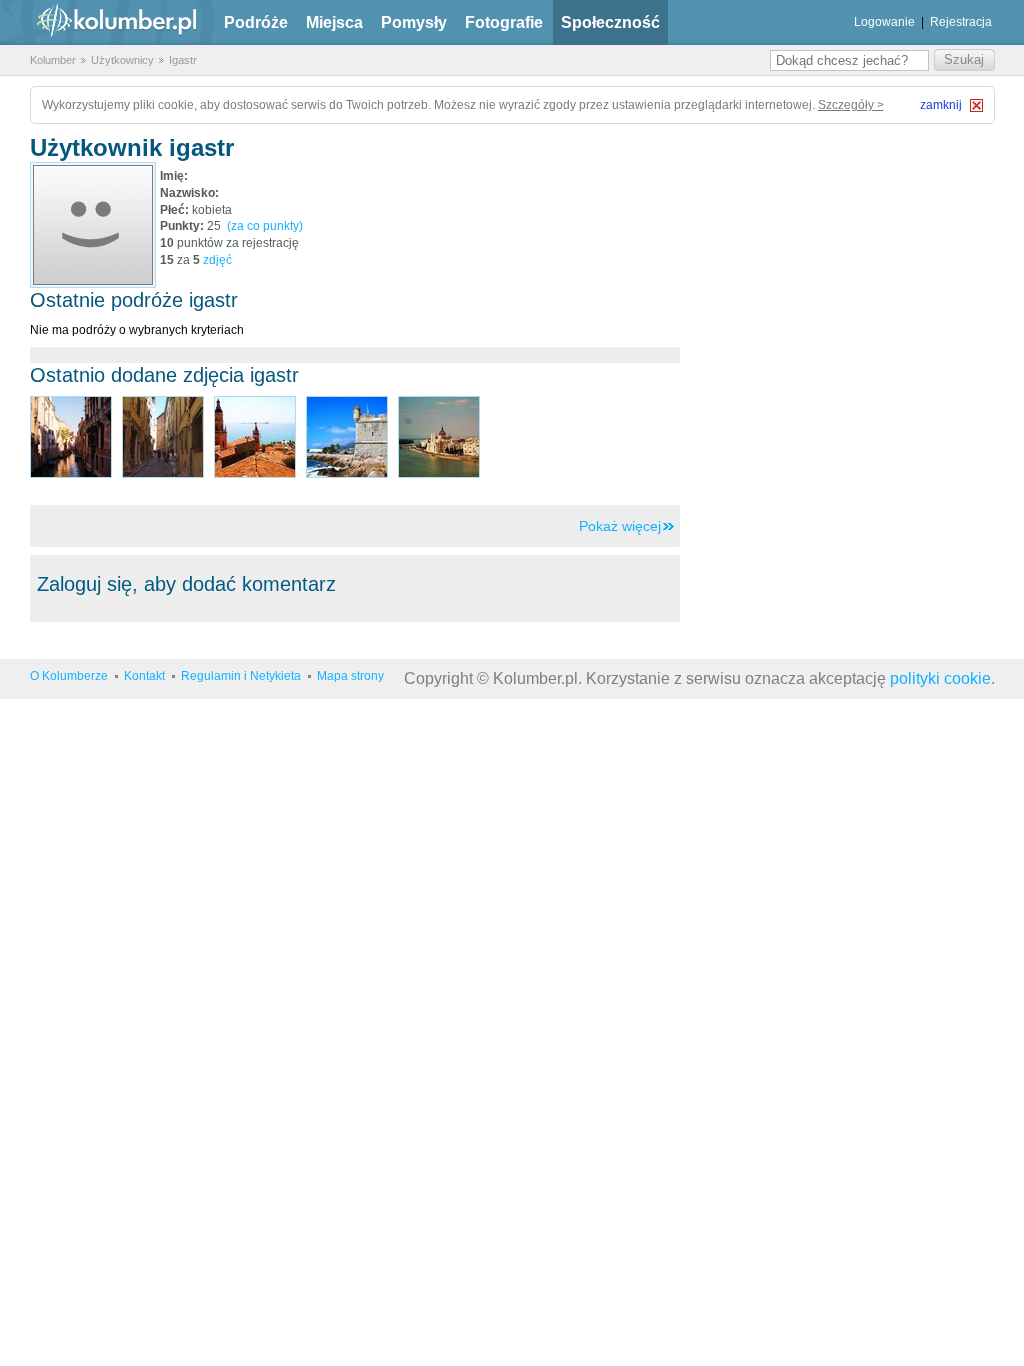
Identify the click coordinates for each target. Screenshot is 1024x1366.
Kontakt (144, 676)
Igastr (183, 60)
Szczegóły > (851, 105)
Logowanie (884, 22)
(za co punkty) (265, 226)
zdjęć (217, 260)
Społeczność (610, 22)
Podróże (256, 22)
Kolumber (53, 60)
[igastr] (93, 225)
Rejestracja (961, 22)
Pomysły (414, 22)
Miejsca (334, 22)
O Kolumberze (69, 676)
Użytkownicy (122, 60)
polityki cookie (940, 678)
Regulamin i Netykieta (241, 676)
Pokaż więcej (620, 526)
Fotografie (504, 22)
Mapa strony (350, 676)
